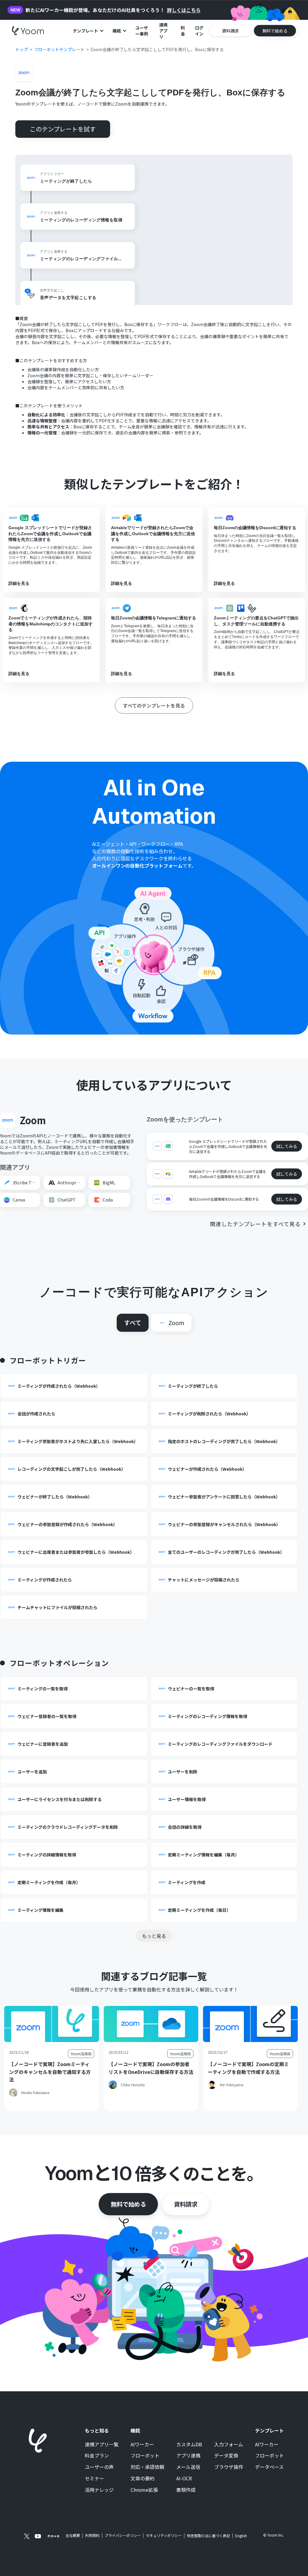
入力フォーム (229, 2445)
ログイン (199, 31)
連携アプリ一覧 (102, 2445)
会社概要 (73, 2535)
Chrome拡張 (144, 2490)
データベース (269, 2467)
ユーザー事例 (142, 31)
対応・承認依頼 (147, 2467)
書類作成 (186, 2490)
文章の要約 (143, 2479)
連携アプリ (163, 31)
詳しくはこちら (184, 10)
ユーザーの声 (99, 2467)
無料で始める (128, 2204)
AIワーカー (142, 2445)
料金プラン (97, 2456)
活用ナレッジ (99, 2490)
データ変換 (226, 2456)
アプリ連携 (188, 2456)
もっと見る (154, 1936)
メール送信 (188, 2467)
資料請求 (186, 2204)
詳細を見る (19, 583)
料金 (183, 31)
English (241, 2536)
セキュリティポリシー (164, 2535)
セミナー (94, 2479)
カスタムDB (189, 2445)
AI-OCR (184, 2479)
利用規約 (92, 2535)
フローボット (145, 2456)
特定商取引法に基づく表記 (208, 2536)
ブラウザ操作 (229, 2467)
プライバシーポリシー (123, 2535)
